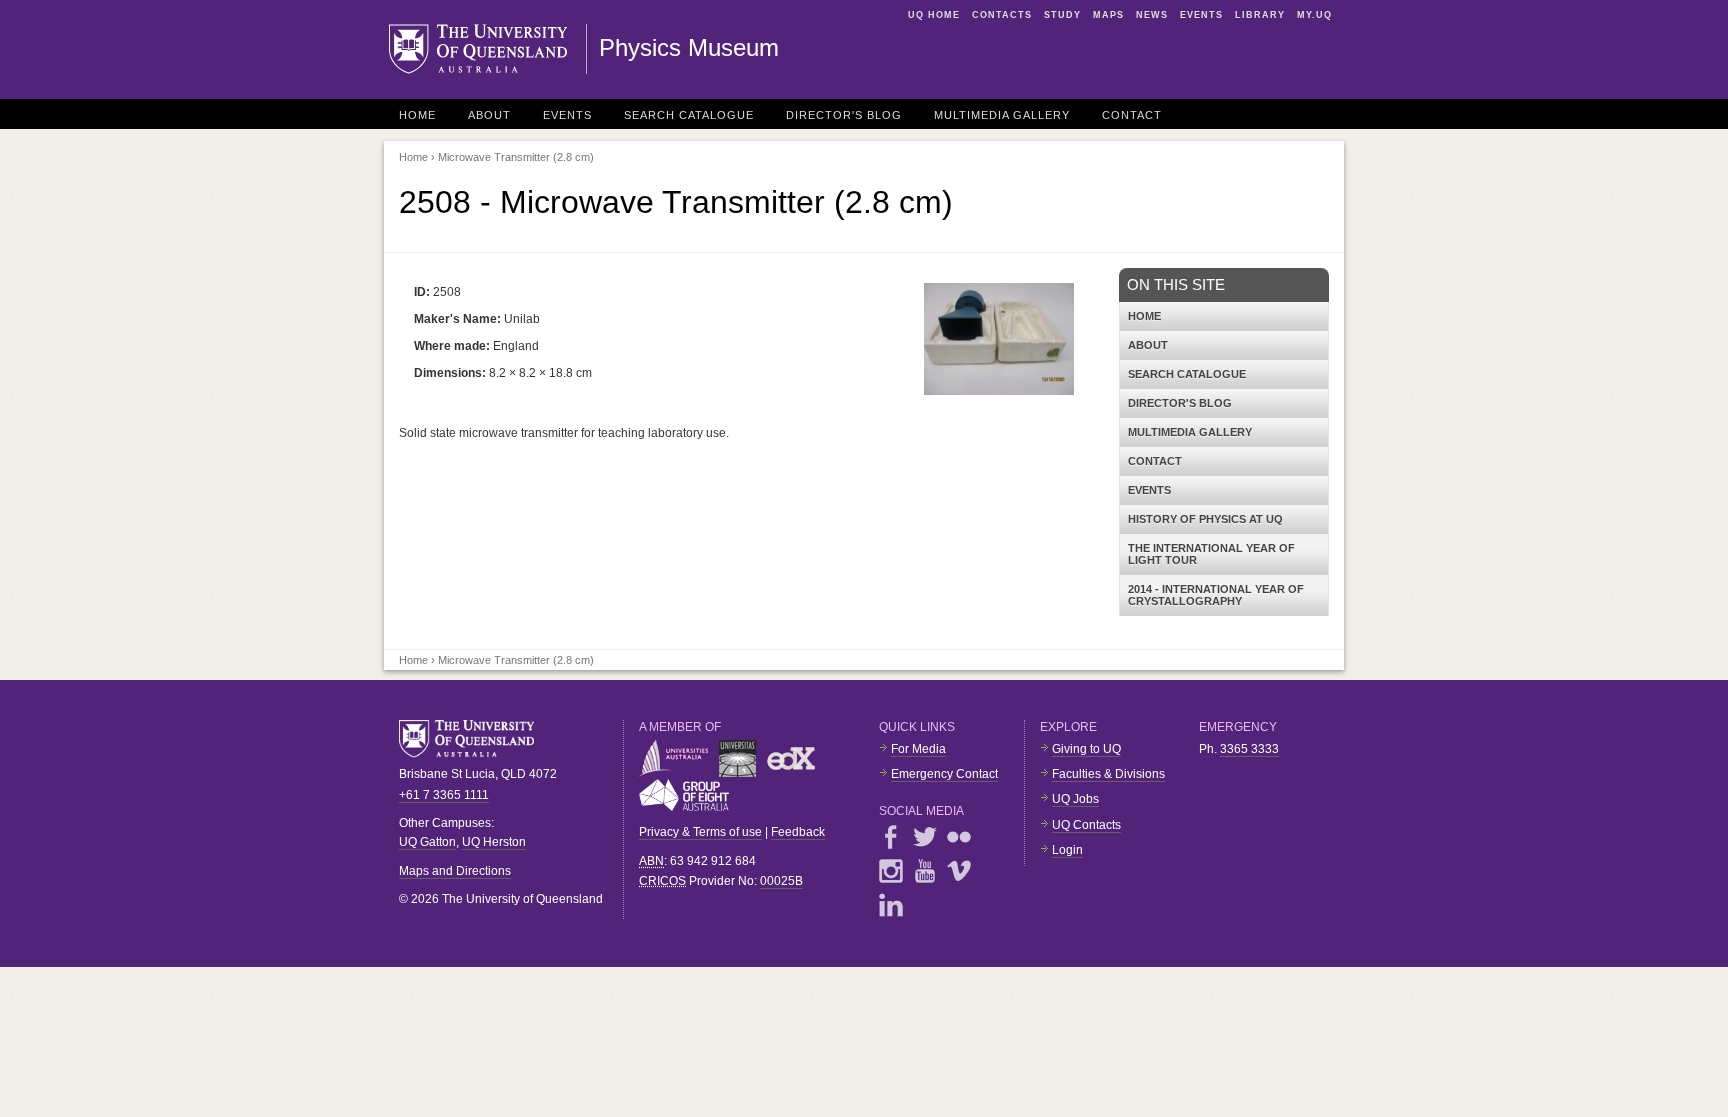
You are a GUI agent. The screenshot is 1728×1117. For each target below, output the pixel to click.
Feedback (798, 832)
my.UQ (1314, 15)
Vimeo (959, 871)
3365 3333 (1249, 749)
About (489, 115)
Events (1201, 15)
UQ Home (934, 15)
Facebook (891, 837)
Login (1067, 850)
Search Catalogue (689, 115)
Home (417, 115)
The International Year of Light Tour (1211, 554)
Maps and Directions (455, 871)
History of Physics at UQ (1205, 519)
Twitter (925, 837)
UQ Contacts (1086, 825)
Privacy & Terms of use (700, 832)
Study (1062, 15)
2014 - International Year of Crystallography (1216, 595)
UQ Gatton (427, 842)
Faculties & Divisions (1108, 774)
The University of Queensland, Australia (474, 739)
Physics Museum (689, 47)
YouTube (925, 871)
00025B (781, 881)
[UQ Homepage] (488, 49)
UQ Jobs (1075, 799)
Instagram (891, 871)
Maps (1108, 15)
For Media (918, 749)
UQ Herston (494, 842)
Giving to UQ (1086, 749)
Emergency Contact (944, 774)
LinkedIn (891, 905)
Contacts (1002, 15)
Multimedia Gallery (1002, 115)
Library (1260, 15)
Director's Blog (844, 115)
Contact (1132, 115)
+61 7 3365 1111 (444, 795)
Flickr (959, 837)
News (1152, 15)
